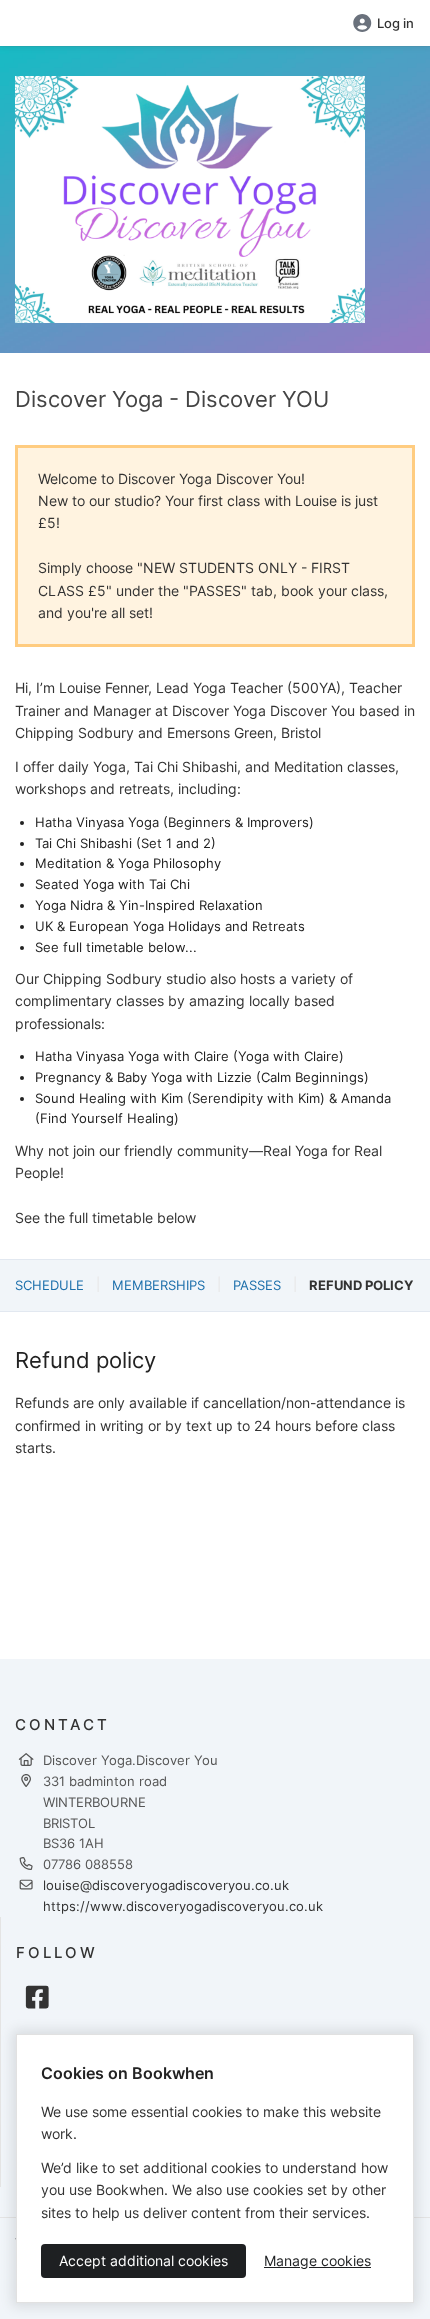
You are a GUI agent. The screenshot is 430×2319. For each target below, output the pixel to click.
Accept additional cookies (143, 2260)
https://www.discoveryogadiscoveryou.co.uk (183, 1906)
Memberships (158, 1285)
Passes (257, 1285)
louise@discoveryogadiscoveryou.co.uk (166, 1885)
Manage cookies (317, 2260)
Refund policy (361, 1285)
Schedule (49, 1285)
